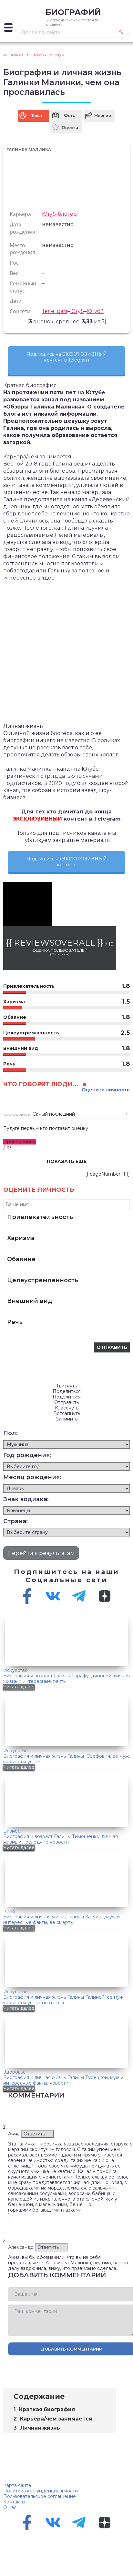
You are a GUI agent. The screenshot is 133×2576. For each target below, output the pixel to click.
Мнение (103, 115)
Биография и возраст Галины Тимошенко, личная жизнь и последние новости (61, 1839)
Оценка (70, 127)
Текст (37, 115)
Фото (70, 115)
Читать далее (19, 1687)
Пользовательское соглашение (40, 2496)
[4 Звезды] (20, 321)
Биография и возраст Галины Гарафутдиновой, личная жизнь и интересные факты (66, 1679)
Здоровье (15, 2072)
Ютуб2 (95, 311)
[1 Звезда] (8, 321)
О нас (10, 2507)
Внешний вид (30, 1301)
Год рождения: (27, 1455)
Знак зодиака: (26, 1499)
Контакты (14, 2502)
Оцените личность (106, 1090)
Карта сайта (17, 2485)
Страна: (15, 1521)
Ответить (34, 2134)
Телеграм (55, 311)
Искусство (15, 1670)
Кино (9, 1911)
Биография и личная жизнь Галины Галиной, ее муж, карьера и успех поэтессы (64, 2000)
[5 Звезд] (24, 321)
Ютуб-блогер (59, 214)
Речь (15, 1322)
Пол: (10, 1433)
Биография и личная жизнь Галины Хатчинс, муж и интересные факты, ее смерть (61, 1920)
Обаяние (21, 1259)
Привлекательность (40, 1217)
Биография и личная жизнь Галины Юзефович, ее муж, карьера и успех (66, 1759)
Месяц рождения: (32, 1477)
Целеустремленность (43, 1280)
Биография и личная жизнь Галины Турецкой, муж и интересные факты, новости (63, 2080)
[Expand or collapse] (109, 2396)
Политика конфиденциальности (41, 2491)
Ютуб (77, 311)
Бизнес (12, 1831)
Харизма (21, 1238)
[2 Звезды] (12, 321)
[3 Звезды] (16, 321)
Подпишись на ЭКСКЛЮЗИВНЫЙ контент (67, 862)
